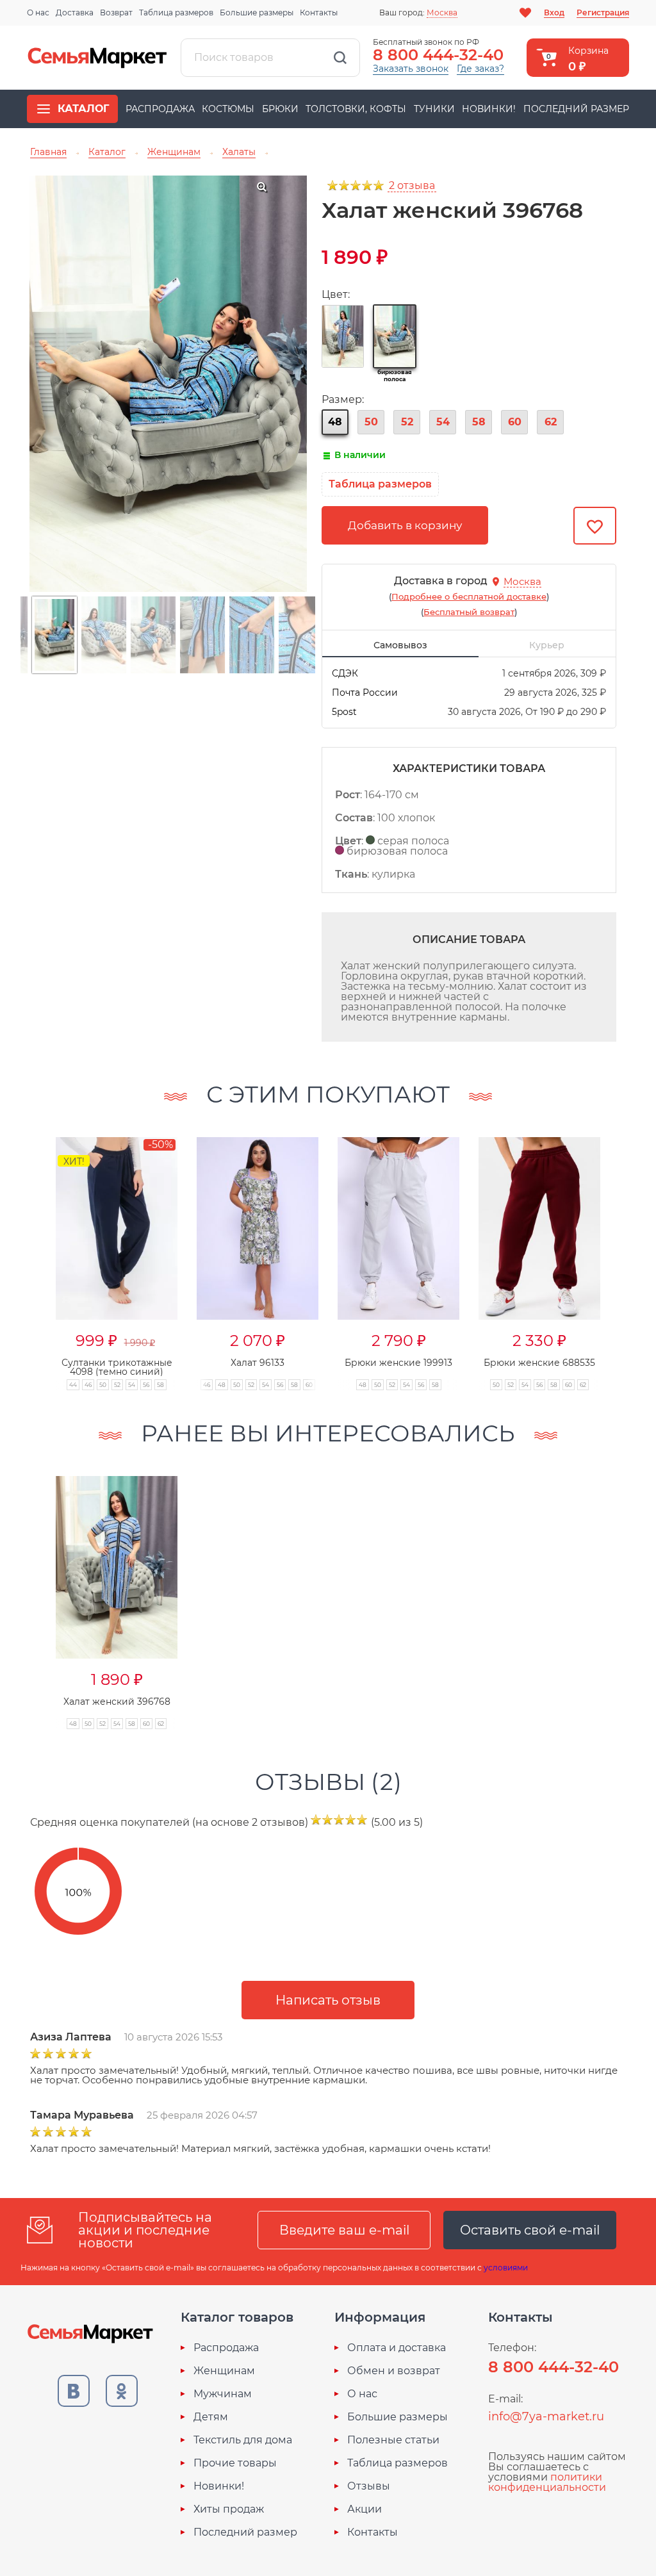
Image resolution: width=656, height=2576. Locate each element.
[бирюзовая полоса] (395, 336)
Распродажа (160, 109)
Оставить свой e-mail (530, 2230)
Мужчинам (223, 2394)
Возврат (116, 12)
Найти (340, 58)
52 (407, 422)
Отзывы (369, 2486)
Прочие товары (235, 2463)
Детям (211, 2417)
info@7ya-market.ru (546, 2416)
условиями (506, 2268)
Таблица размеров (176, 12)
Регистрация (603, 12)
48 (335, 422)
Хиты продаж (229, 2509)
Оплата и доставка (397, 2348)
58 (479, 422)
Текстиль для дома (243, 2440)
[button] (625, 1250)
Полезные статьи (393, 2440)
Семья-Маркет (97, 58)
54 (443, 422)
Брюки (280, 109)
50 (371, 422)
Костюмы (228, 109)
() (469, 596)
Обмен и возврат (394, 2371)
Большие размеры (257, 12)
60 (515, 422)
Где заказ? (480, 69)
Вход (554, 12)
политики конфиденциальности (547, 2482)
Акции (365, 2509)
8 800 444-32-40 (438, 55)
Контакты (319, 12)
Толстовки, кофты (356, 109)
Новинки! (489, 109)
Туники (434, 109)
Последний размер (576, 109)
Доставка (75, 12)
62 (551, 422)
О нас (38, 12)
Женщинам (224, 2371)
